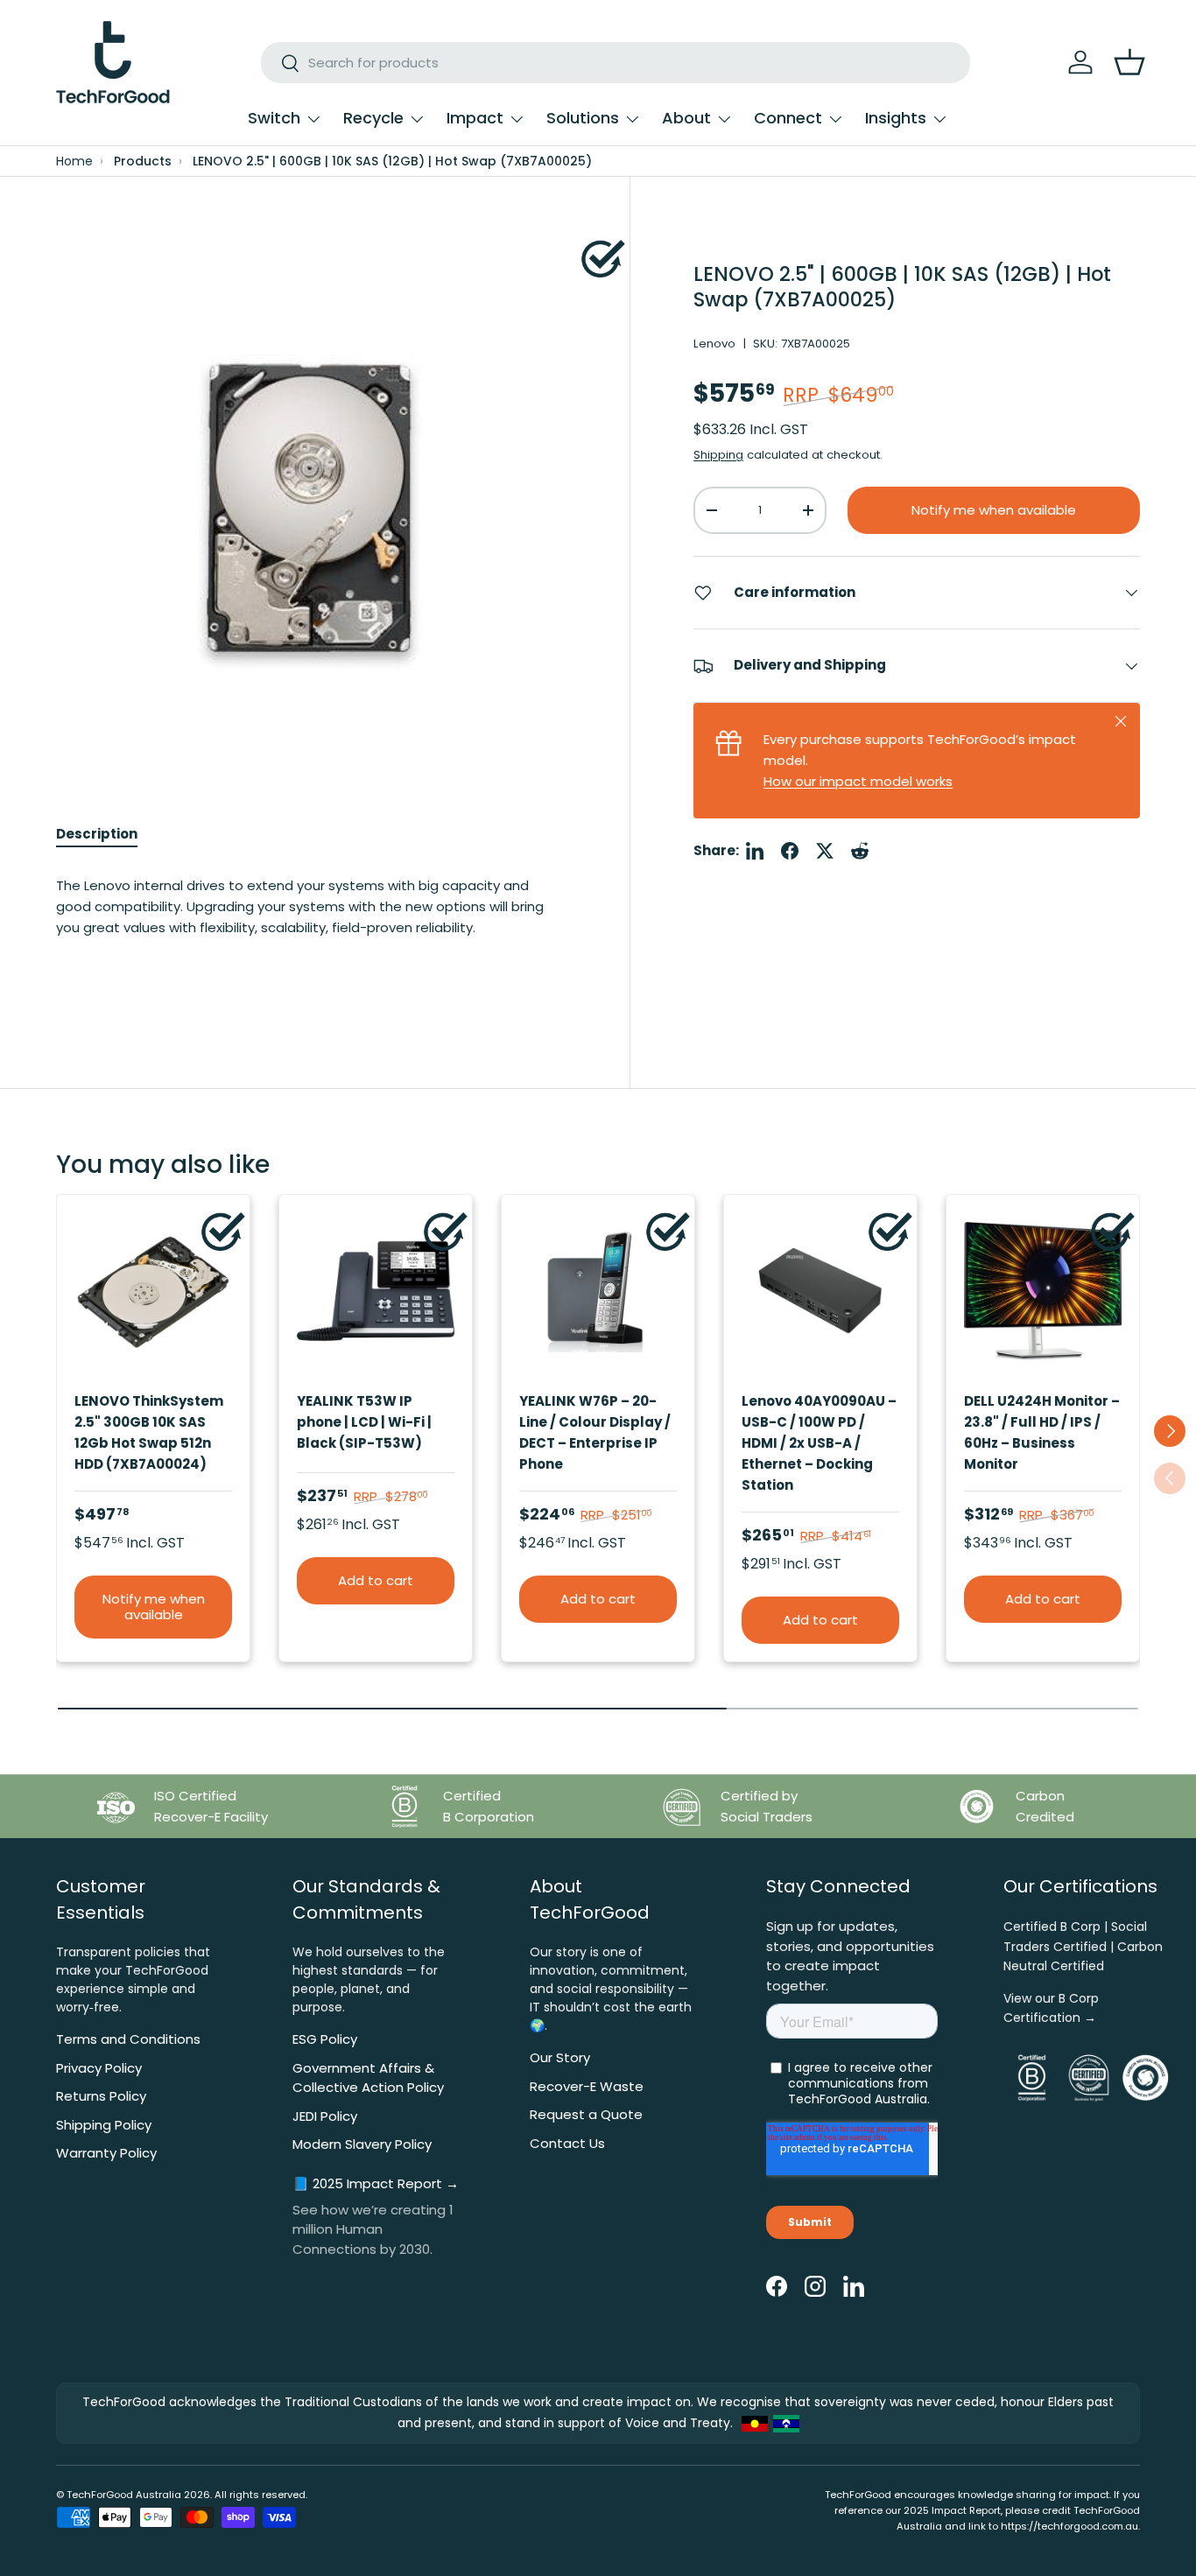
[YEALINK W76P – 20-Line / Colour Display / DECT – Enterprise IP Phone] (598, 1291)
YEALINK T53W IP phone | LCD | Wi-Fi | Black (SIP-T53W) (364, 1422)
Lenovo (714, 344)
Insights (896, 118)
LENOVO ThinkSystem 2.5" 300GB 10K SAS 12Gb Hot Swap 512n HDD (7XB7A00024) (149, 1432)
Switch (274, 118)
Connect (788, 118)
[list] (311, 495)
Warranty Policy (106, 2153)
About (686, 118)
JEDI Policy (325, 2116)
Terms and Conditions (128, 2039)
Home (74, 161)
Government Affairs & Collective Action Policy (368, 2078)
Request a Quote (586, 2114)
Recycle (373, 118)
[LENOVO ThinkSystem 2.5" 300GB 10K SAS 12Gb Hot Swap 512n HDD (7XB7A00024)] (153, 1291)
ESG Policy (325, 2039)
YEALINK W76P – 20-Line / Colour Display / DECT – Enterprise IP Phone (595, 1432)
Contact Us (567, 2143)
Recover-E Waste (587, 2086)
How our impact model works (858, 781)
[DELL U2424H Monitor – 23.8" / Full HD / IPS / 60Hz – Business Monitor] (1043, 1291)
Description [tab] (97, 834)
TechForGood (100, 2495)
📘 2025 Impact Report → (376, 2183)
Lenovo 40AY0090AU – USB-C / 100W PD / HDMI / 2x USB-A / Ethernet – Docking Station (819, 1443)
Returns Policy (101, 2096)
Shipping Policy (104, 2125)
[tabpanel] (311, 924)
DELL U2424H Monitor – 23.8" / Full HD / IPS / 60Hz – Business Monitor (1042, 1432)
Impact (475, 118)
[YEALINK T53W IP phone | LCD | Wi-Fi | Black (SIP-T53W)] (376, 1291)
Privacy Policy (99, 2068)
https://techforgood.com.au (1069, 2526)
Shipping (718, 456)
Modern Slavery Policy (362, 2144)
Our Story (560, 2057)
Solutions (583, 118)
